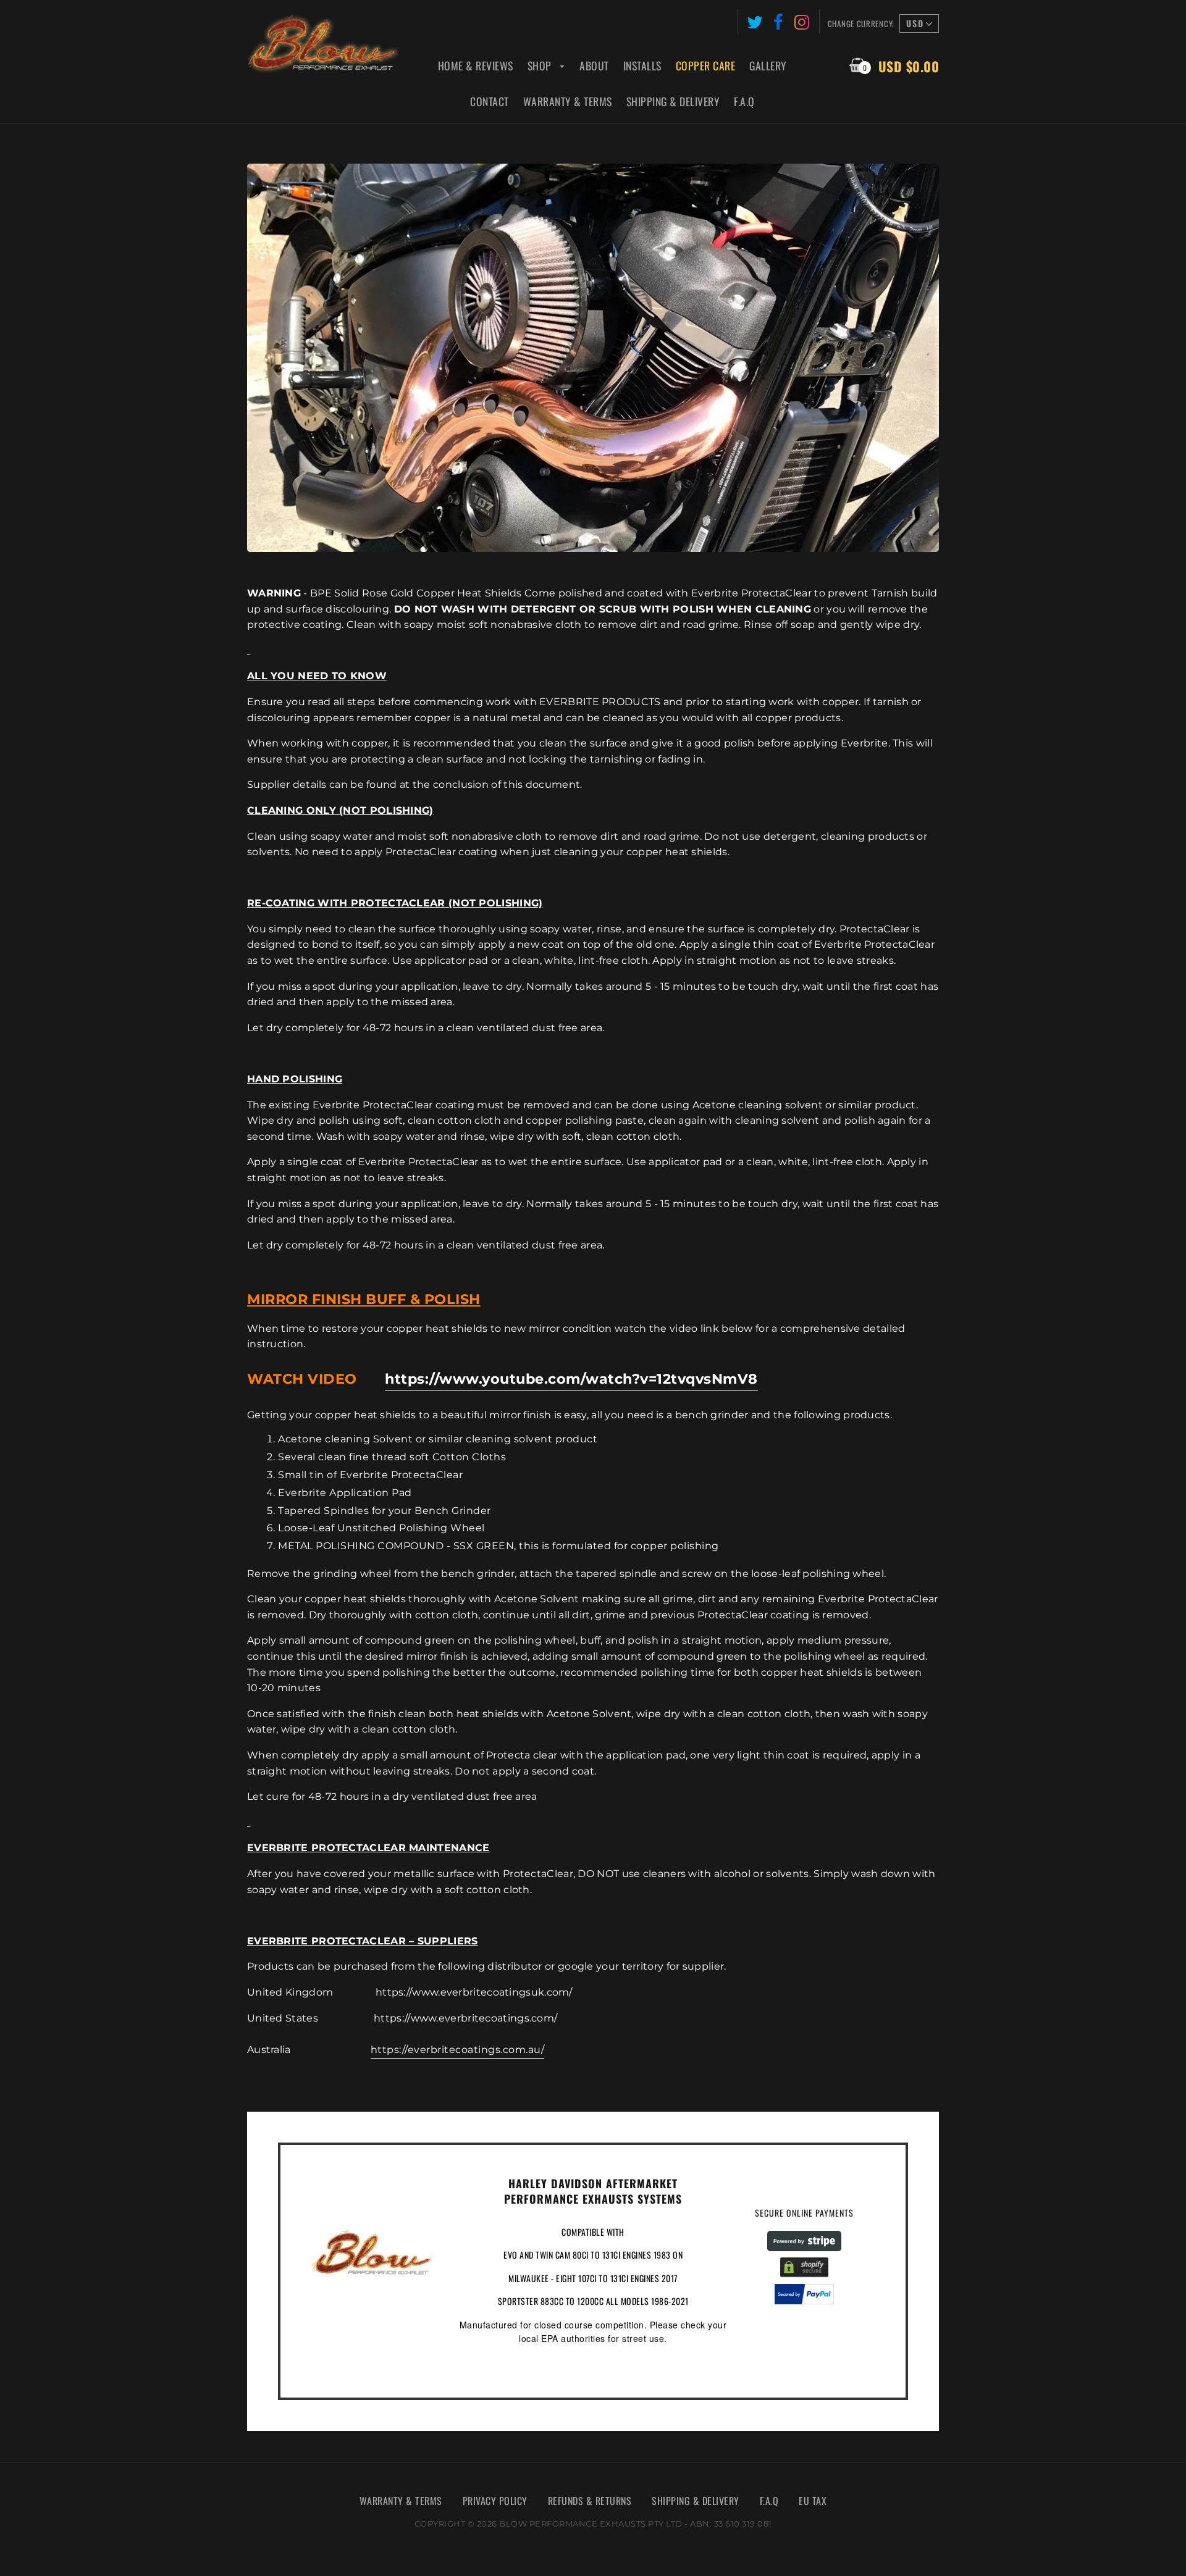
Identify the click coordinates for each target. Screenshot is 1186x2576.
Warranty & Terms (568, 101)
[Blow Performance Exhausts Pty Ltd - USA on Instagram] (802, 21)
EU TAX (813, 2501)
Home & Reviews (476, 65)
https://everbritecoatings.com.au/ (458, 2050)
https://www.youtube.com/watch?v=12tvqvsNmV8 (571, 1379)
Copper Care (706, 65)
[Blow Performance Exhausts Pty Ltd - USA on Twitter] (755, 21)
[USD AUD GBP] (918, 25)
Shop (541, 65)
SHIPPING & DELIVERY (696, 2501)
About (594, 65)
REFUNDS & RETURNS (590, 2501)
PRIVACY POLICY (495, 2501)
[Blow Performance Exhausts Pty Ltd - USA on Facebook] (779, 21)
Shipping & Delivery (673, 101)
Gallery (768, 65)
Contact (490, 101)
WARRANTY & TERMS (401, 2501)
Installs (642, 65)
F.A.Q (744, 101)
